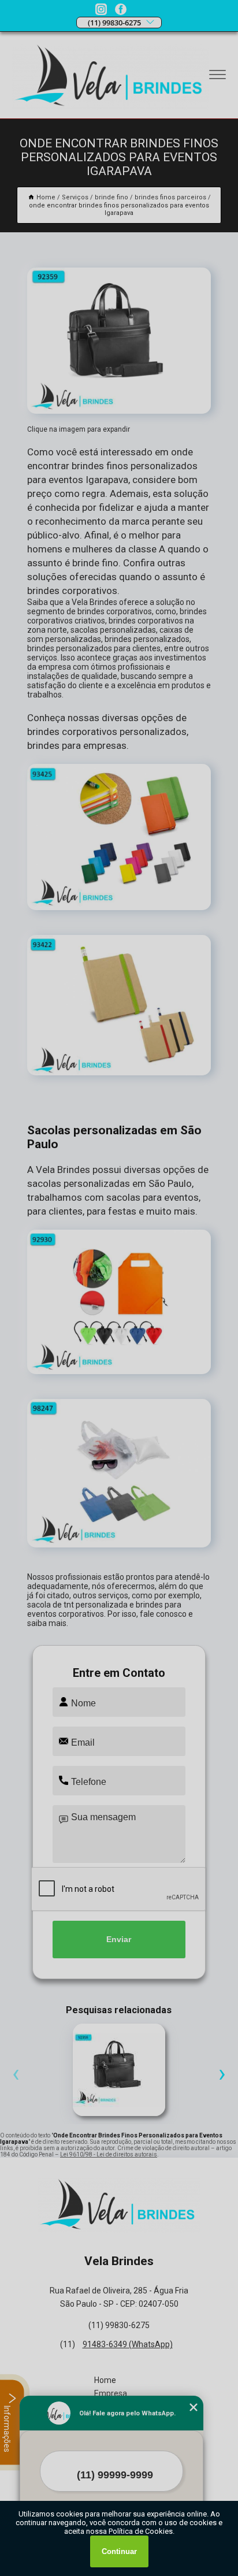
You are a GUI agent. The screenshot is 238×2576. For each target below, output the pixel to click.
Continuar (119, 2551)
